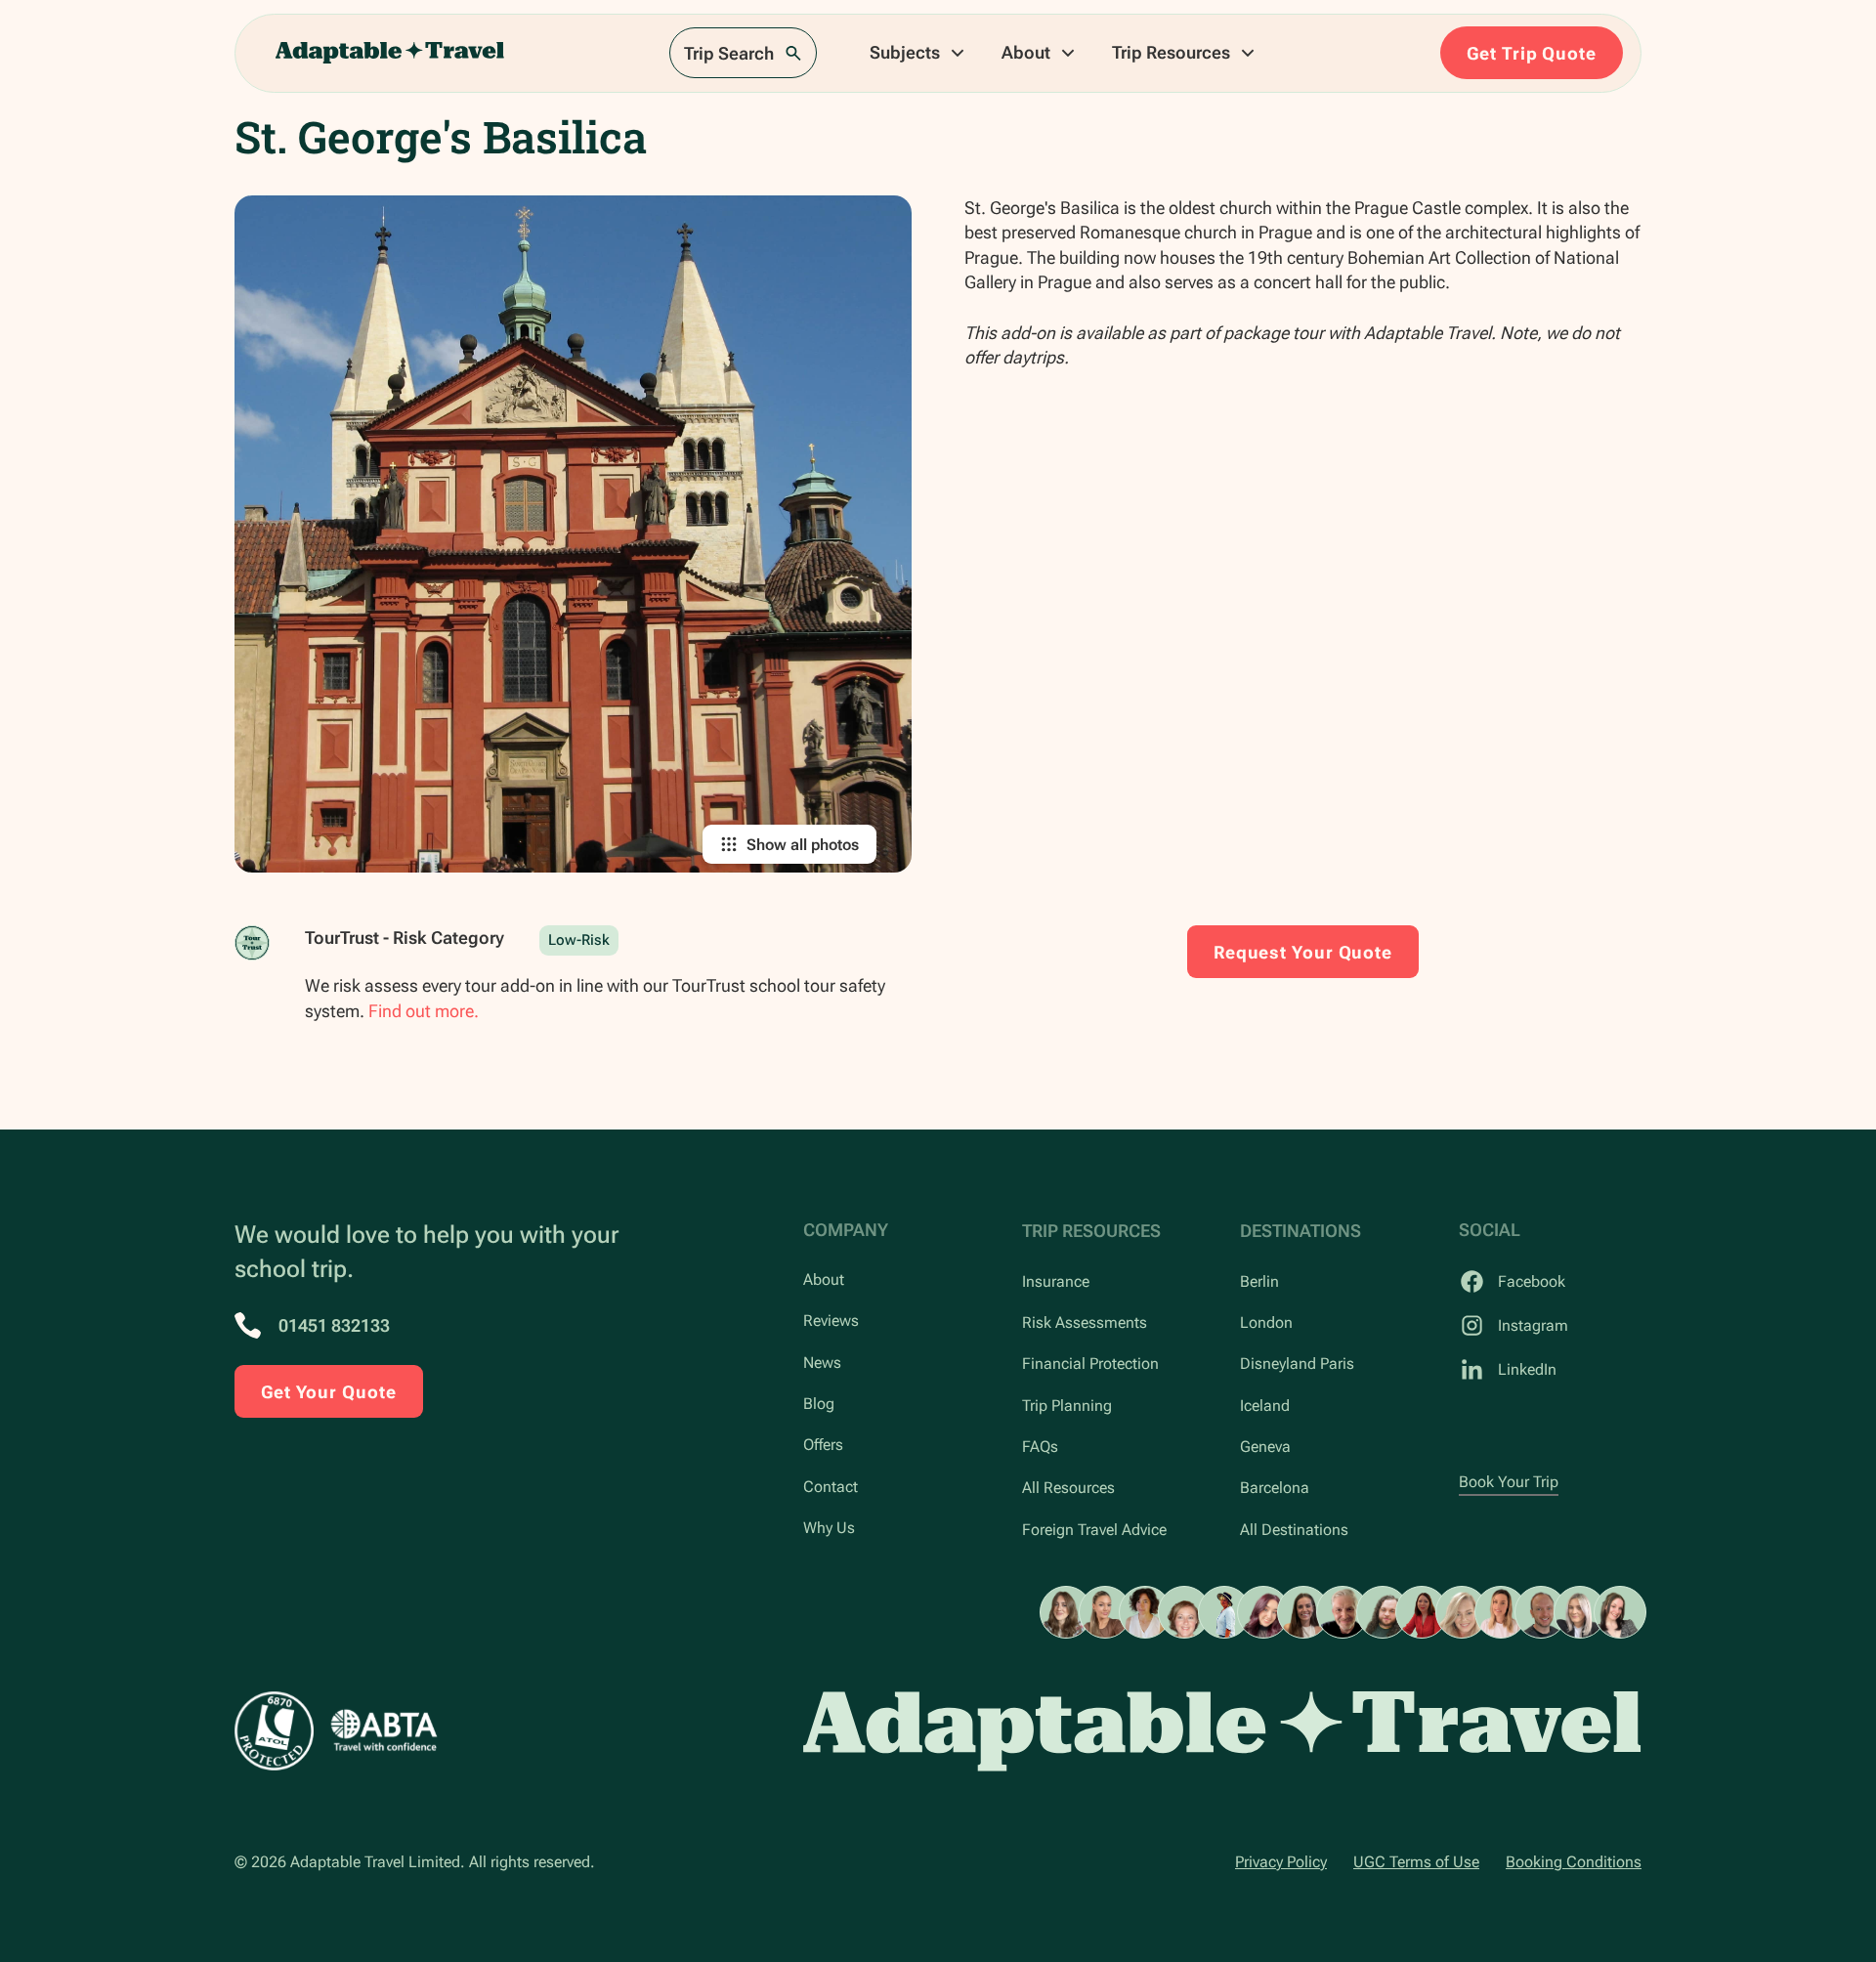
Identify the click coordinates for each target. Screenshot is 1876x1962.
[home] (390, 53)
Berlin (1259, 1281)
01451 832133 (334, 1325)
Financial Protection (1090, 1364)
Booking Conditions (1574, 1862)
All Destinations (1294, 1530)
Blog (819, 1404)
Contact (831, 1487)
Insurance (1056, 1281)
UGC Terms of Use (1416, 1862)
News (822, 1363)
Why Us (829, 1528)
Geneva (1265, 1447)
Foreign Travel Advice (1094, 1530)
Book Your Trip (1509, 1482)
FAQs (1040, 1447)
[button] (918, 53)
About (824, 1280)
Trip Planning (1067, 1406)
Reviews (831, 1321)
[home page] (1222, 1731)
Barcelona (1275, 1488)
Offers (823, 1445)
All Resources (1068, 1488)
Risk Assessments (1085, 1322)
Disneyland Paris (1297, 1364)
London (1266, 1322)
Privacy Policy (1281, 1862)
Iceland (1265, 1406)
